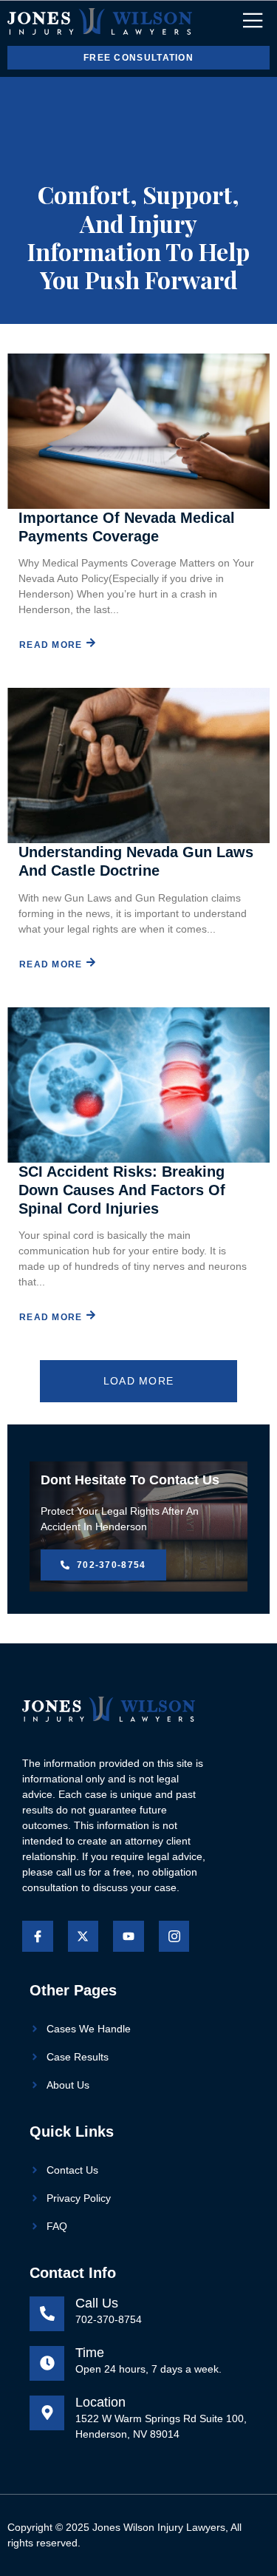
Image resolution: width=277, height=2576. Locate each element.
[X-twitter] (83, 1936)
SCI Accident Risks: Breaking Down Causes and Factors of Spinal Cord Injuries (122, 1190)
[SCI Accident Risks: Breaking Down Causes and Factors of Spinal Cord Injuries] (138, 1085)
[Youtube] (129, 1936)
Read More (51, 645)
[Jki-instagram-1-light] (174, 1936)
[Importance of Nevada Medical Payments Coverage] (138, 431)
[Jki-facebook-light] (38, 1936)
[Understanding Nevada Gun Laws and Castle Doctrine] (138, 765)
